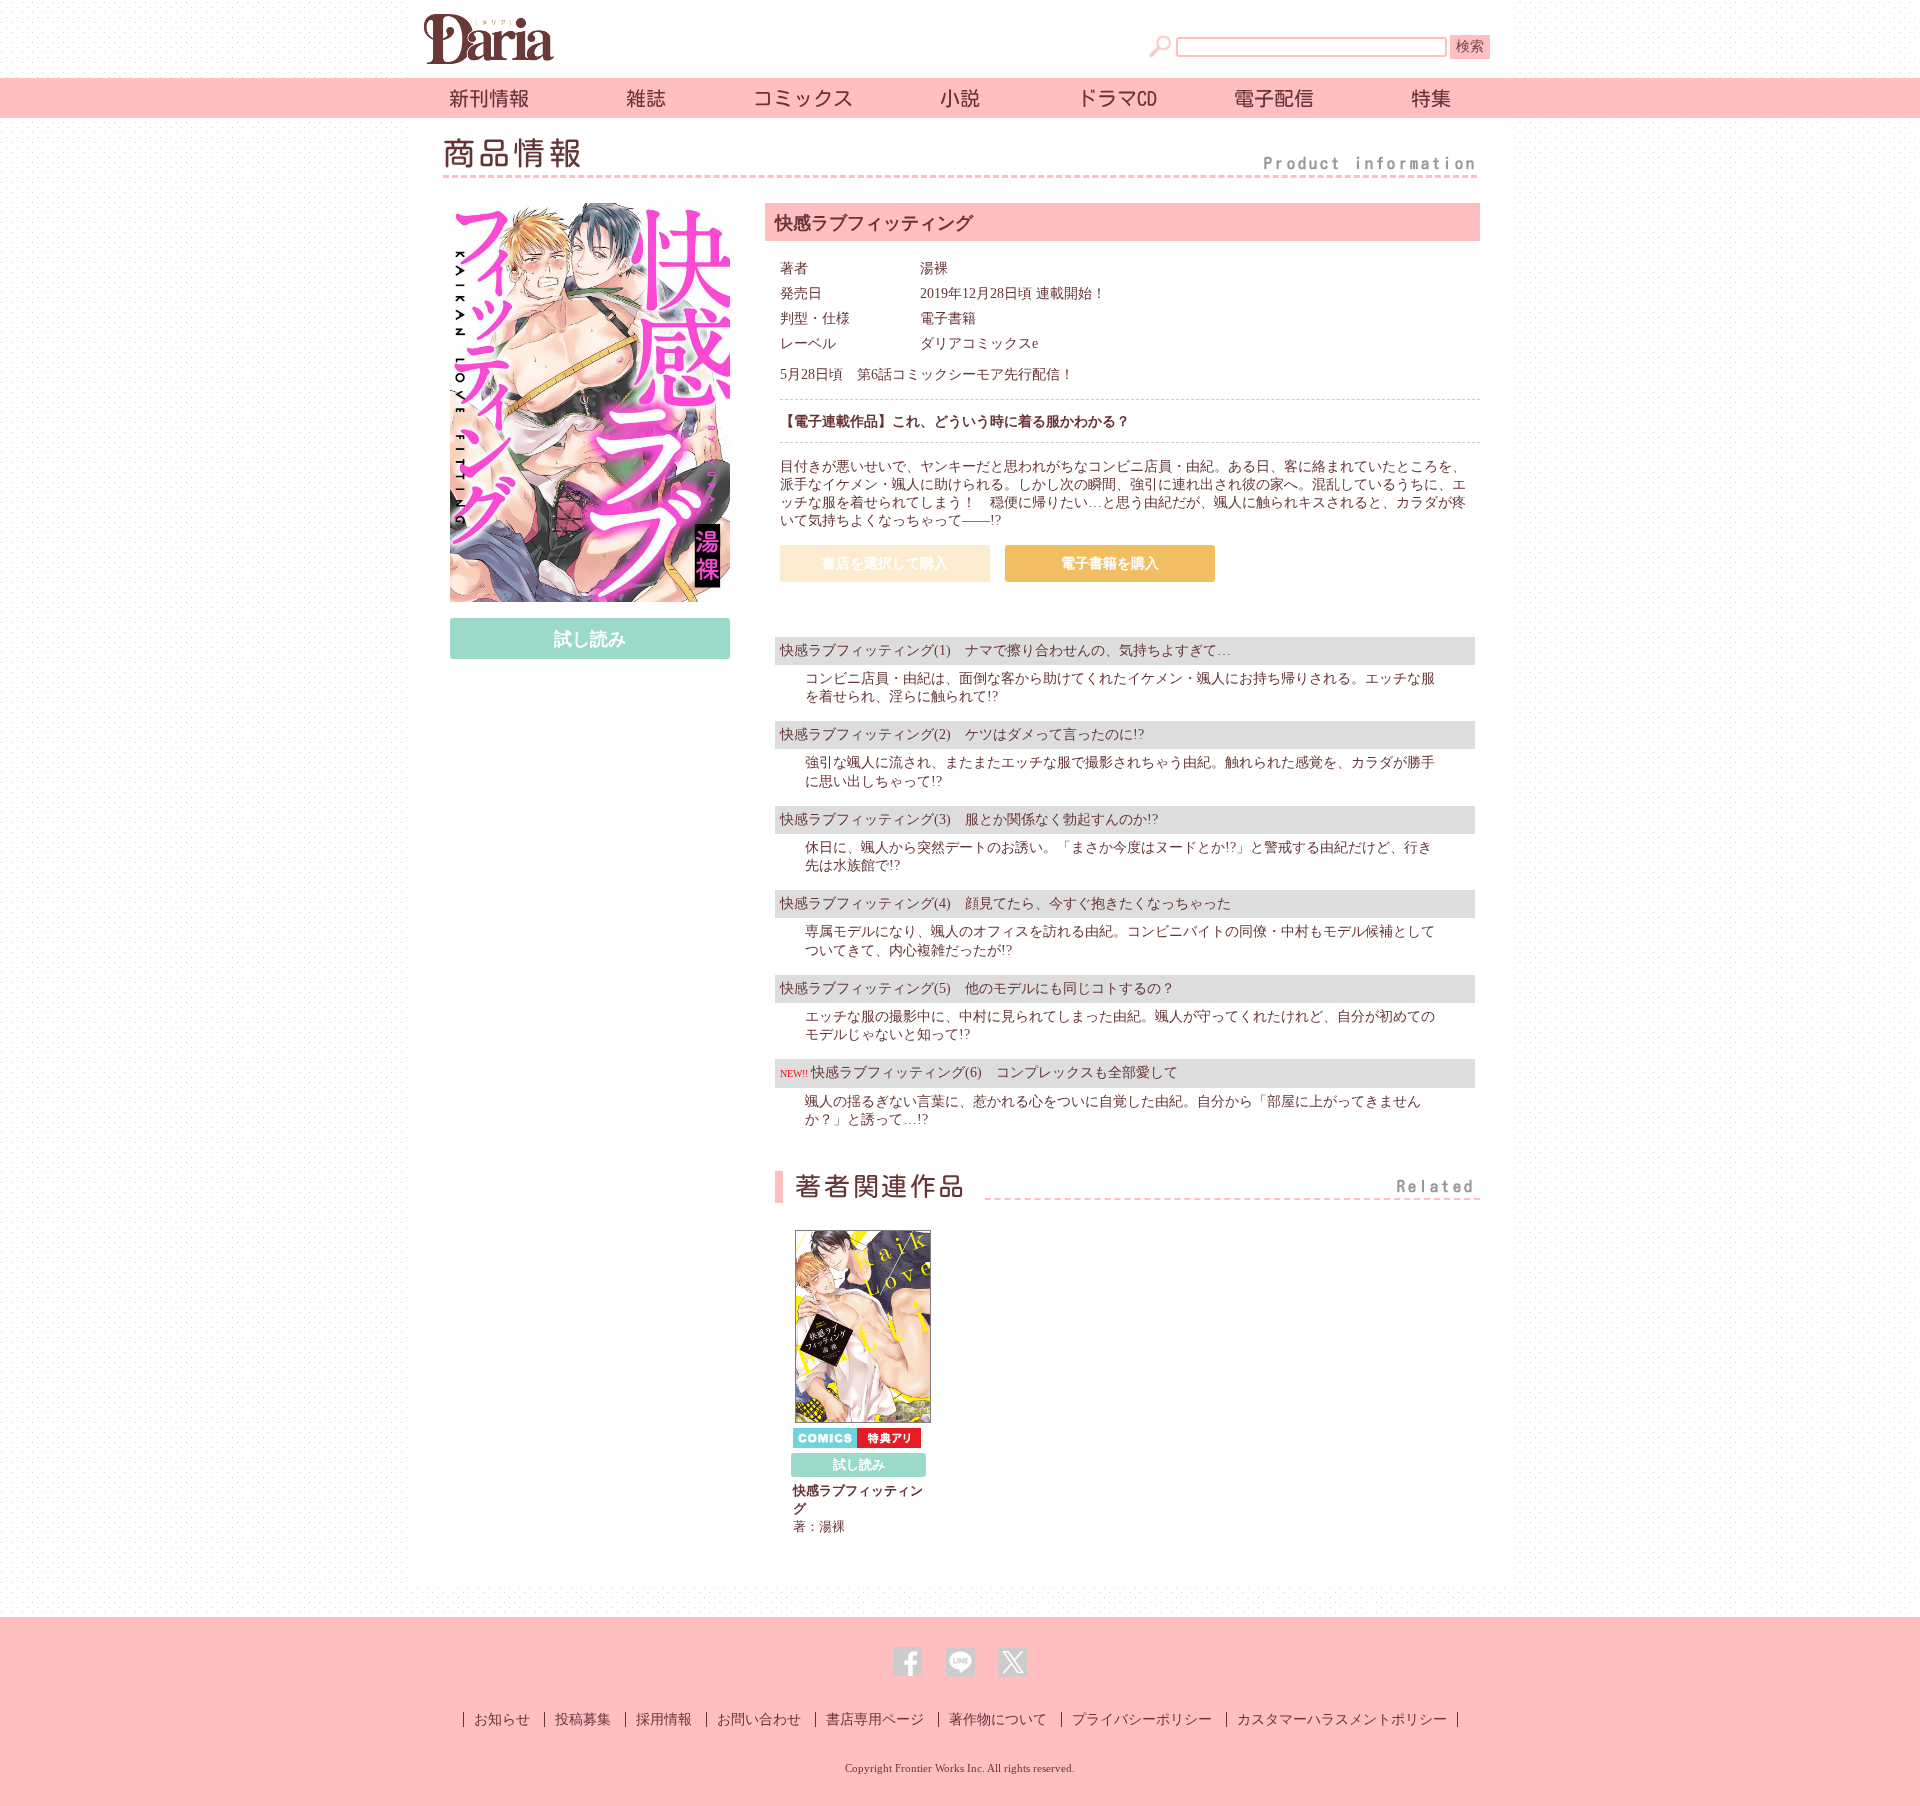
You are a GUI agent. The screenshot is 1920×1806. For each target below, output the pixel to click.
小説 (960, 98)
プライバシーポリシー (1142, 1719)
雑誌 (646, 98)
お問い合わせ (759, 1719)
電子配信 (1274, 98)
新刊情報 (489, 98)
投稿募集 (583, 1719)
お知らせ (502, 1719)
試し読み (590, 639)
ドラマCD (1117, 98)
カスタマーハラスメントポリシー (1342, 1719)
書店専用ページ (875, 1719)
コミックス (803, 98)
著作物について (998, 1719)
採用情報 (664, 1719)
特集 (1431, 98)
